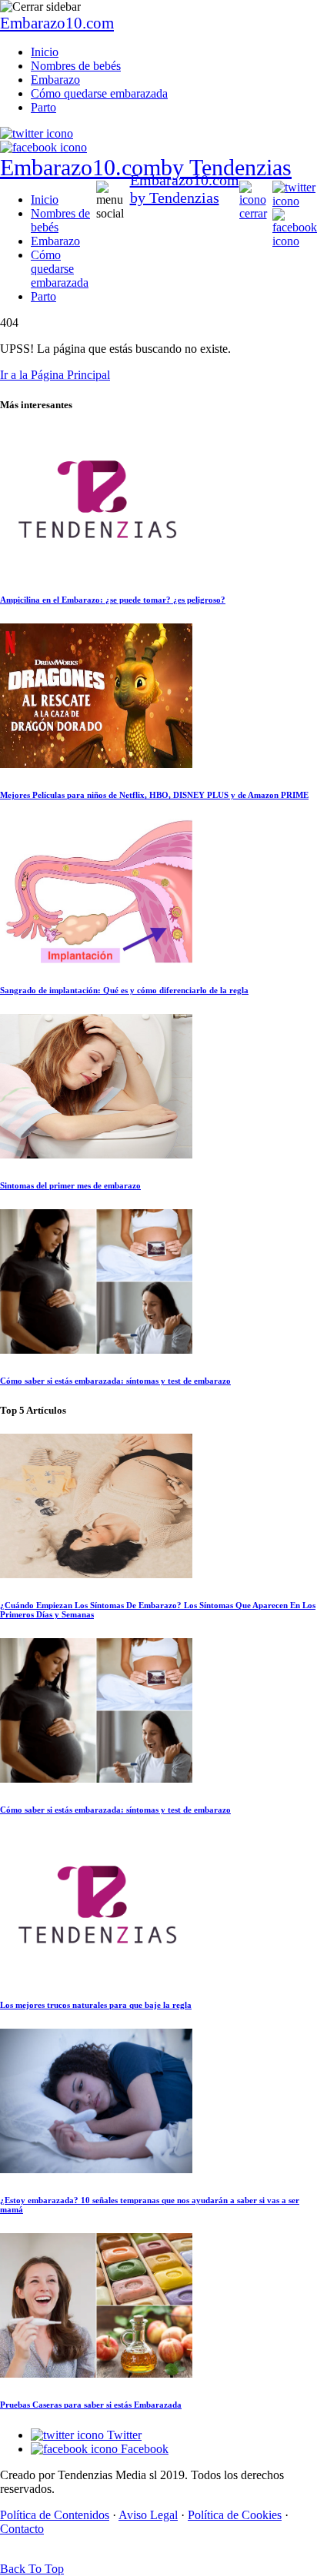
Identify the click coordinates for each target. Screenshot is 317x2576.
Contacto (22, 2529)
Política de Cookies (235, 2515)
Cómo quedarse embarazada (99, 93)
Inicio (45, 52)
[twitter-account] (37, 133)
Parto (43, 107)
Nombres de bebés (76, 66)
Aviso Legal (148, 2515)
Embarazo (55, 80)
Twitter (123, 2435)
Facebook (143, 2449)
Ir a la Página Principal (55, 375)
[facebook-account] (43, 147)
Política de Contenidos (55, 2515)
